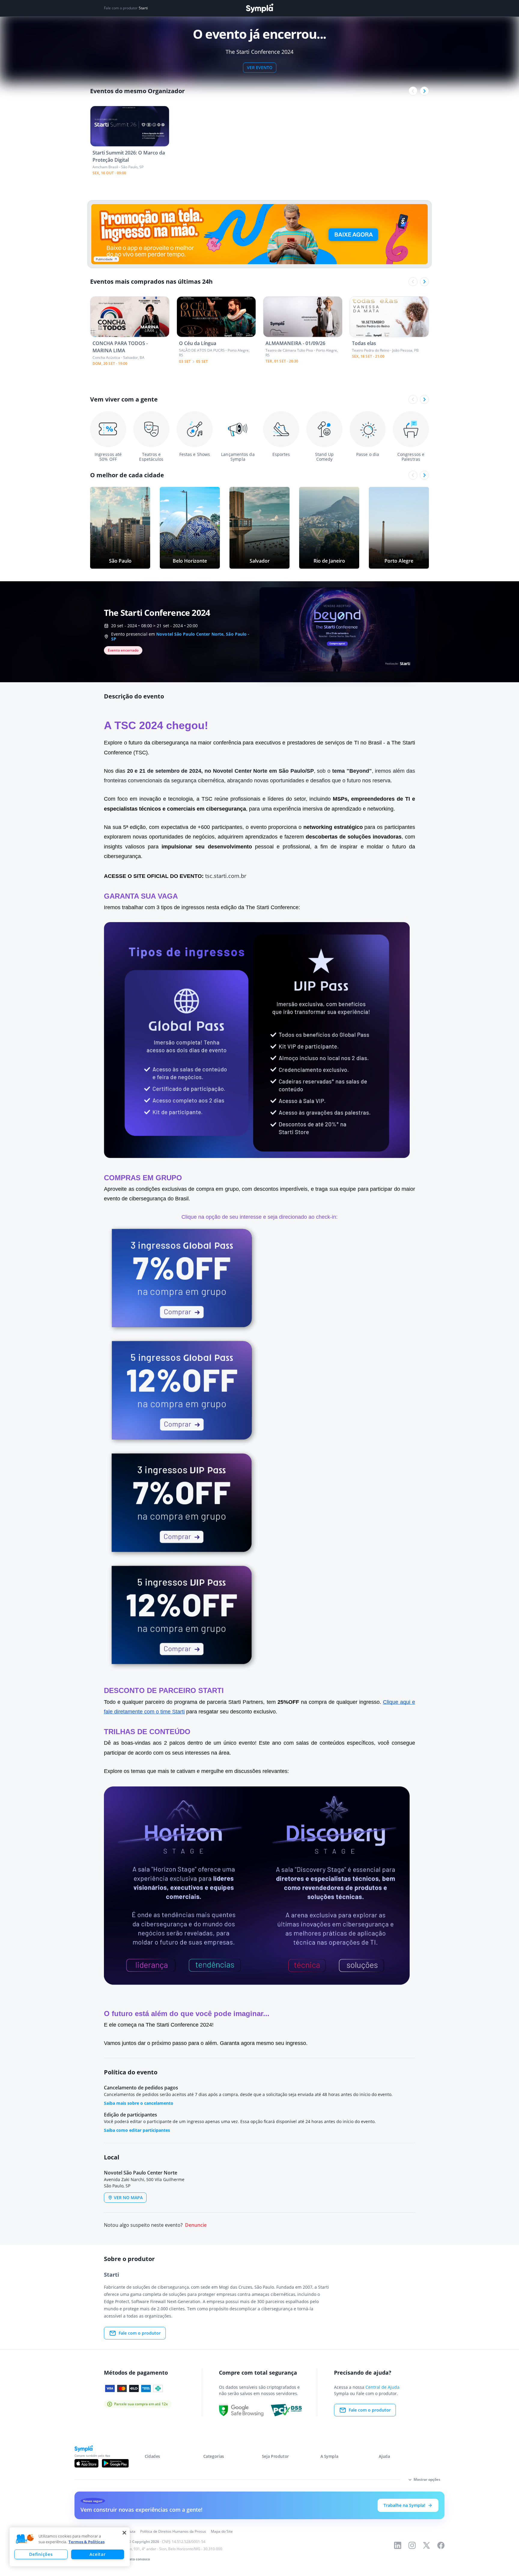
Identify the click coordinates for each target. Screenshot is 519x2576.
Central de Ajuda (382, 2387)
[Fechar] (124, 2533)
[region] (70, 2547)
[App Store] (86, 2463)
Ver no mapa (128, 2197)
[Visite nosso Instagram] (412, 2545)
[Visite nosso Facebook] (441, 2545)
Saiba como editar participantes (137, 2130)
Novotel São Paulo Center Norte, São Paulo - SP (180, 636)
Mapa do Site (222, 2531)
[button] (25, 2539)
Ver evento (260, 67)
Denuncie (196, 2225)
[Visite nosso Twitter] (426, 2545)
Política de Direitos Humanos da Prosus (173, 2531)
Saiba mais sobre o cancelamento (139, 2103)
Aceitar (97, 2554)
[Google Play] (115, 2463)
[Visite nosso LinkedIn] (398, 2545)
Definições (41, 2554)
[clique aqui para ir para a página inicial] (259, 8)
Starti (143, 8)
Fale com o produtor (140, 2333)
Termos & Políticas (86, 2542)
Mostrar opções (427, 2479)
